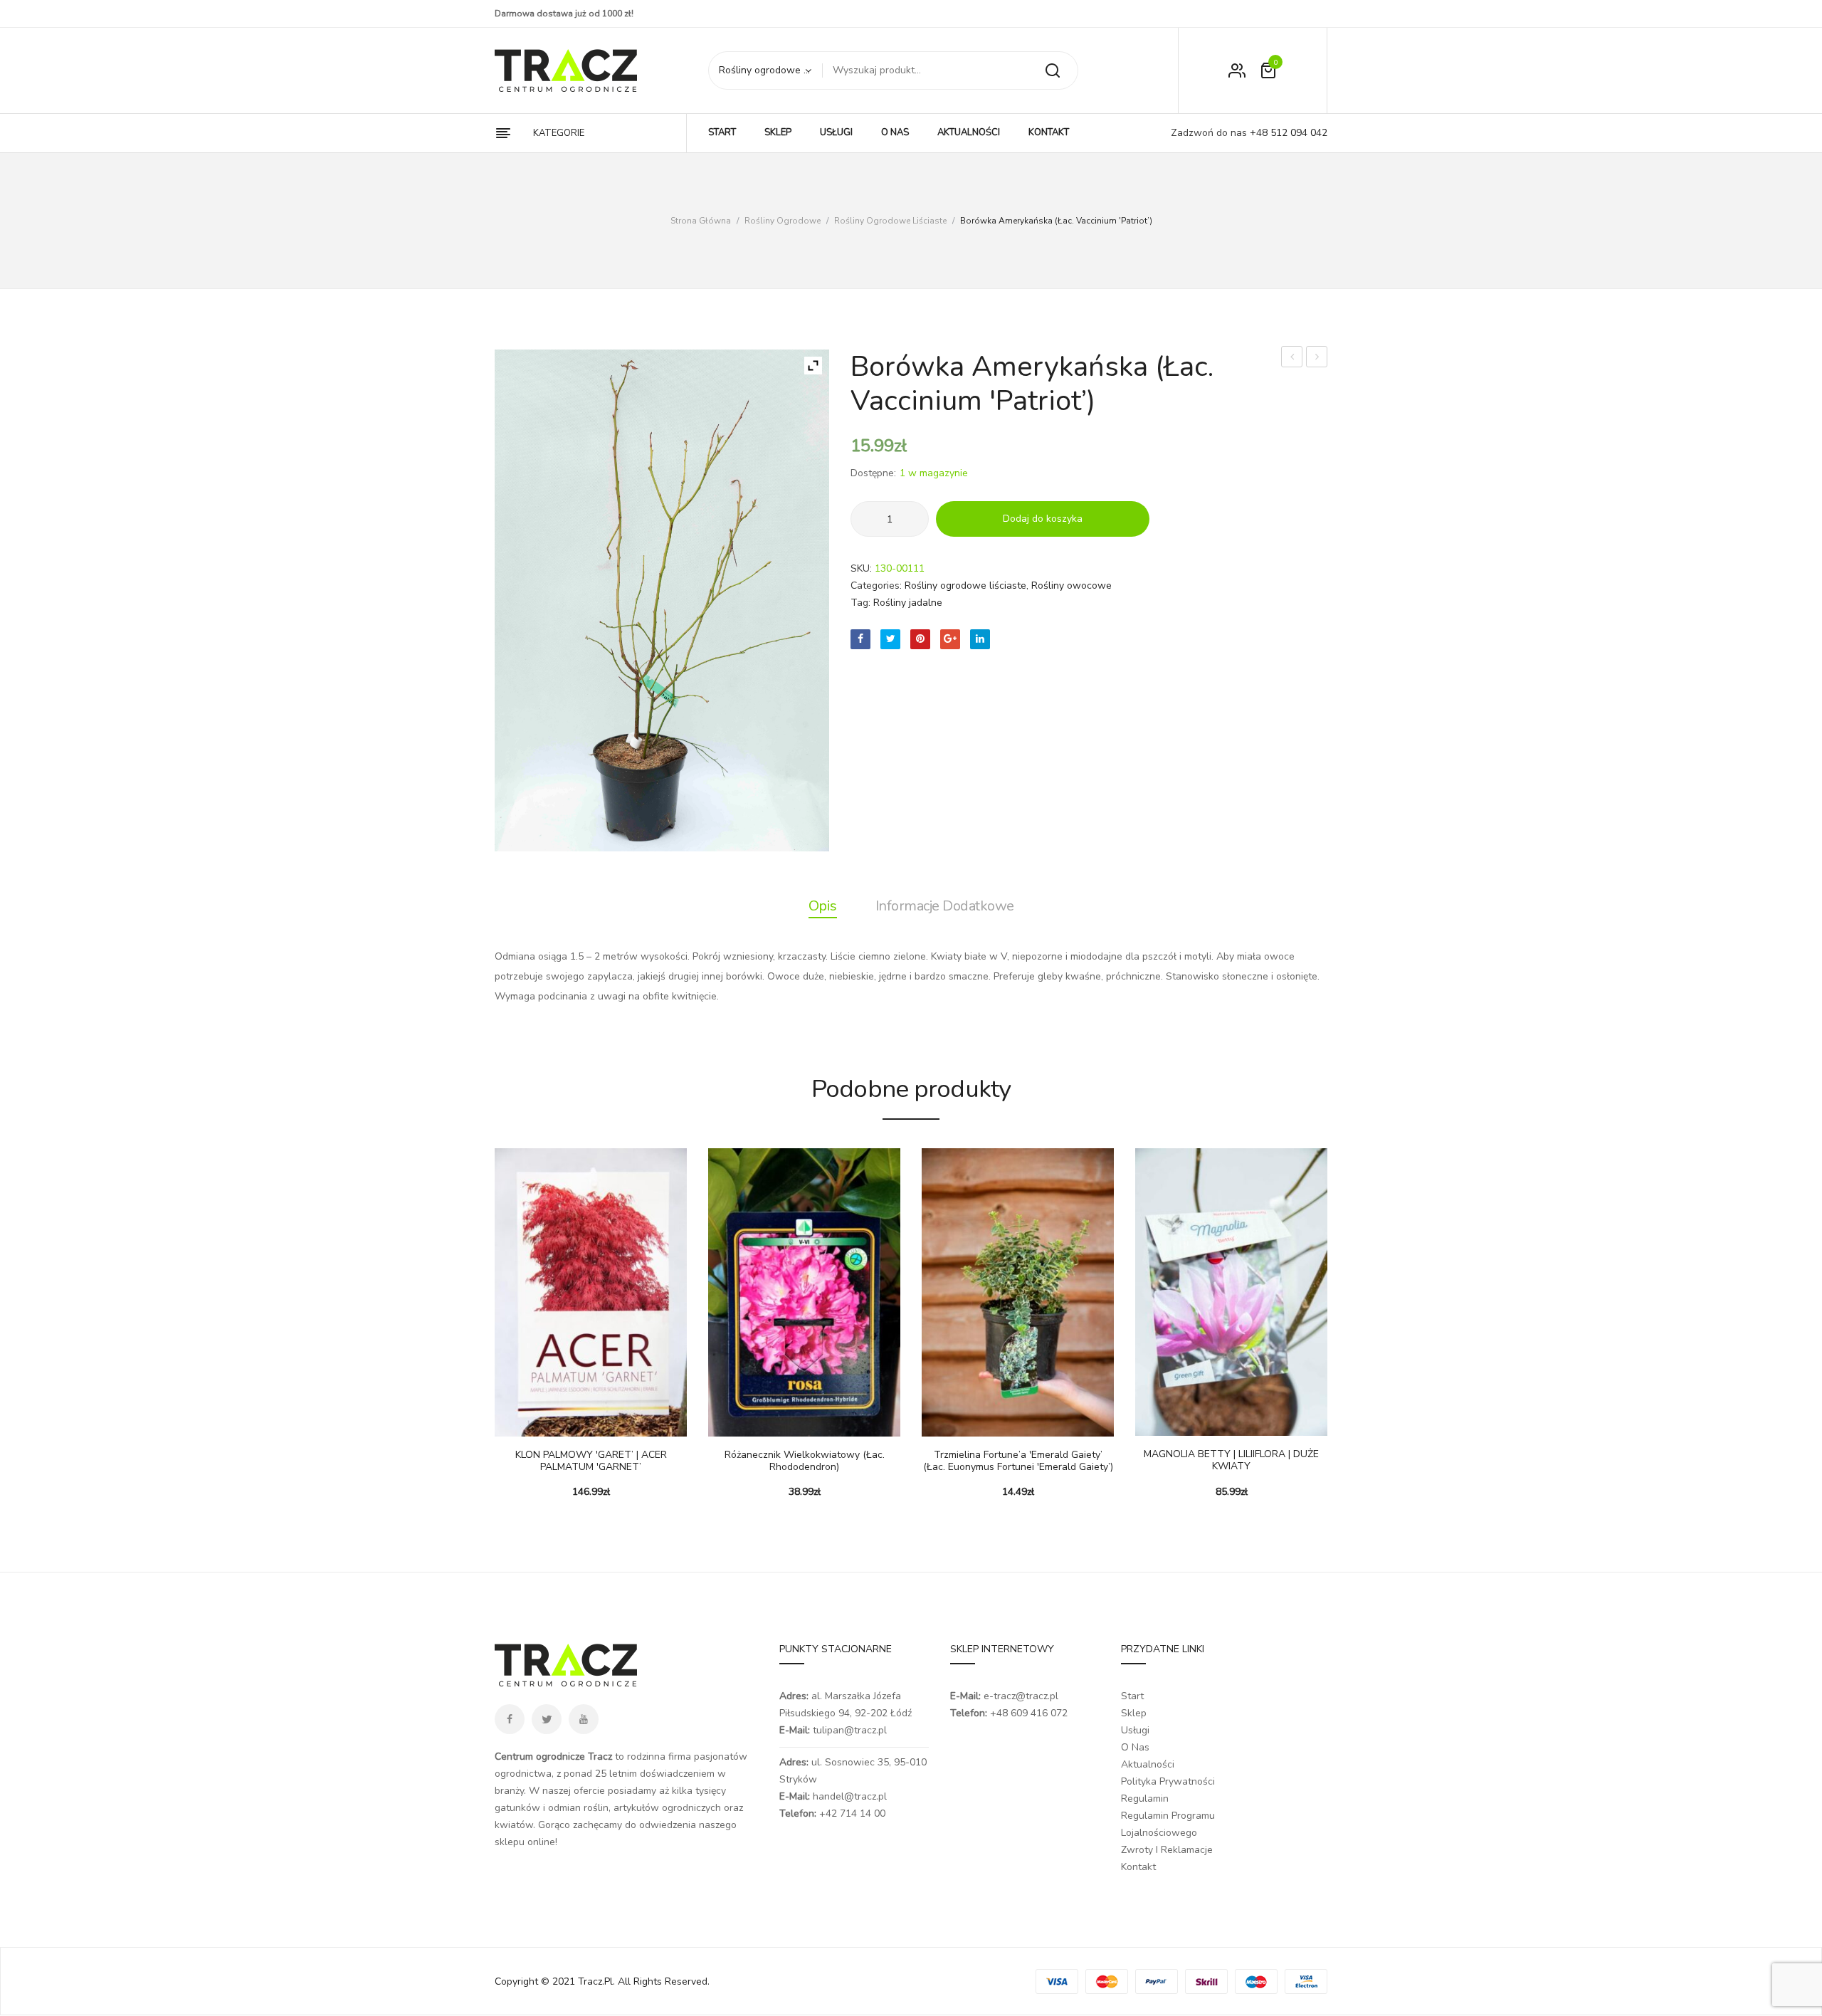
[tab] (823, 906)
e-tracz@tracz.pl (1021, 1696)
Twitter (547, 1719)
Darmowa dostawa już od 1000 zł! (564, 14)
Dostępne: (873, 473)
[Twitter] (890, 639)
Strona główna (701, 221)
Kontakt (1138, 1867)
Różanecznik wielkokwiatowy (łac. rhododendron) (805, 1461)
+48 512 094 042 (1287, 133)
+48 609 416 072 (1029, 1713)
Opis (823, 906)
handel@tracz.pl (850, 1796)
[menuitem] (722, 133)
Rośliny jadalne (908, 603)
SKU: (861, 568)
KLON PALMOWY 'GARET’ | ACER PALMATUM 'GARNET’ (591, 1461)
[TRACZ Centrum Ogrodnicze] (566, 70)
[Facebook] (860, 639)
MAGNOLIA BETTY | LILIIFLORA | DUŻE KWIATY (1231, 1461)
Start (1132, 1696)
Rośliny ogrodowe (783, 221)
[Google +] (950, 639)
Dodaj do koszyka (1043, 519)
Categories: (876, 586)
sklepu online (525, 1842)
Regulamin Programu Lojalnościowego (1168, 1824)
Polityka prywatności (1168, 1781)
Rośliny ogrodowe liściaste (890, 221)
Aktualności (1148, 1764)
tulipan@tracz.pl (850, 1730)
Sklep (1134, 1713)
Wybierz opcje (512, 1422)
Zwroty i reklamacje (1167, 1850)
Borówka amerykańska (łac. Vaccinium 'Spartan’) (1292, 358)
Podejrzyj (548, 1422)
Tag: (860, 603)
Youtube (584, 1719)
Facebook (510, 1719)
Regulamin (1145, 1799)
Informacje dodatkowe (945, 906)
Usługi (1135, 1730)
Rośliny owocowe (1071, 586)
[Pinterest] (920, 639)
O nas (1135, 1747)
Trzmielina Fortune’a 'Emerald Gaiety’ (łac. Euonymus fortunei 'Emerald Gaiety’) (1018, 1461)
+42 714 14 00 (852, 1813)
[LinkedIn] (980, 639)
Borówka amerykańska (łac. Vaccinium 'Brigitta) (1317, 358)
